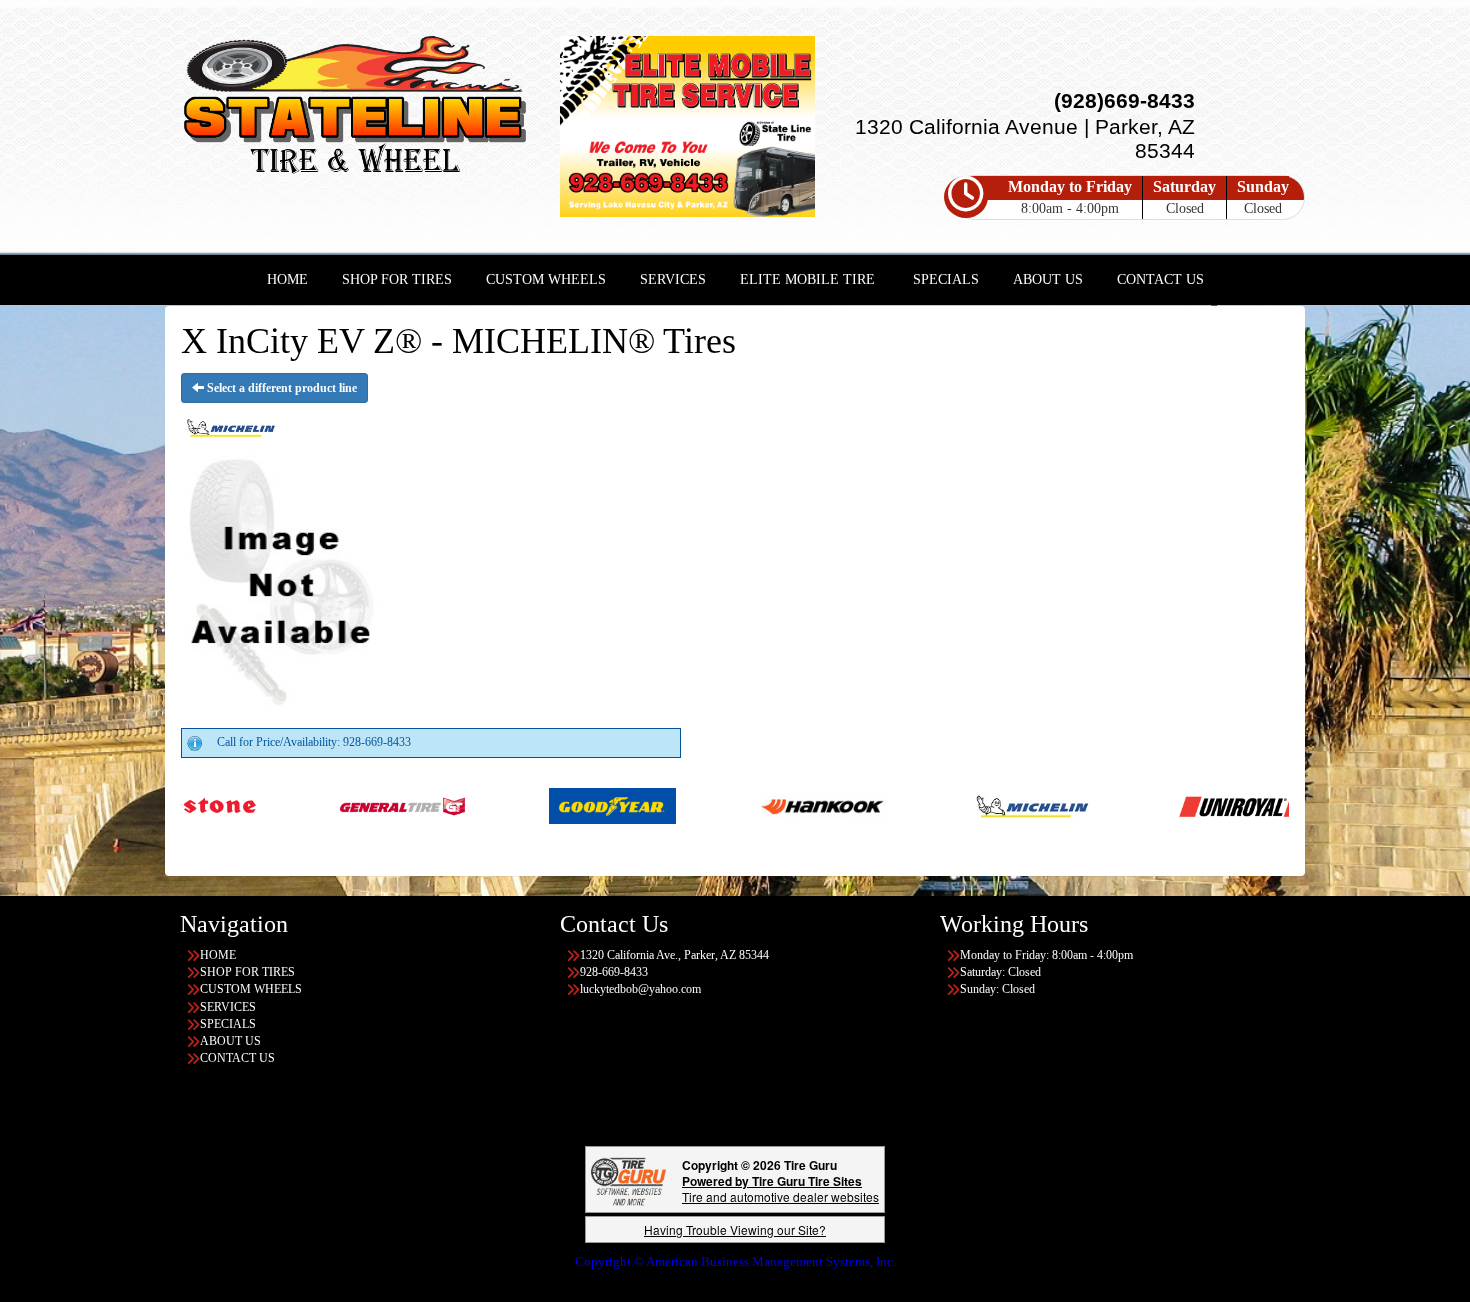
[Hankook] (740, 805)
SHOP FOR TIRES (397, 279)
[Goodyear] (530, 805)
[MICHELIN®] (950, 805)
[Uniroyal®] (1160, 805)
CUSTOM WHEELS (546, 279)
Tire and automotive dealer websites (780, 1188)
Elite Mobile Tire (807, 279)
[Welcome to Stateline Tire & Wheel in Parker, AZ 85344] (355, 108)
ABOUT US (1048, 279)
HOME (287, 279)
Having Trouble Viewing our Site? (735, 1229)
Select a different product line (280, 388)
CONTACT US (1160, 279)
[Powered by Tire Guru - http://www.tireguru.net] (628, 1179)
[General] (320, 805)
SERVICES (673, 279)
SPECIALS (946, 279)
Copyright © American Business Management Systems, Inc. (735, 1261)
